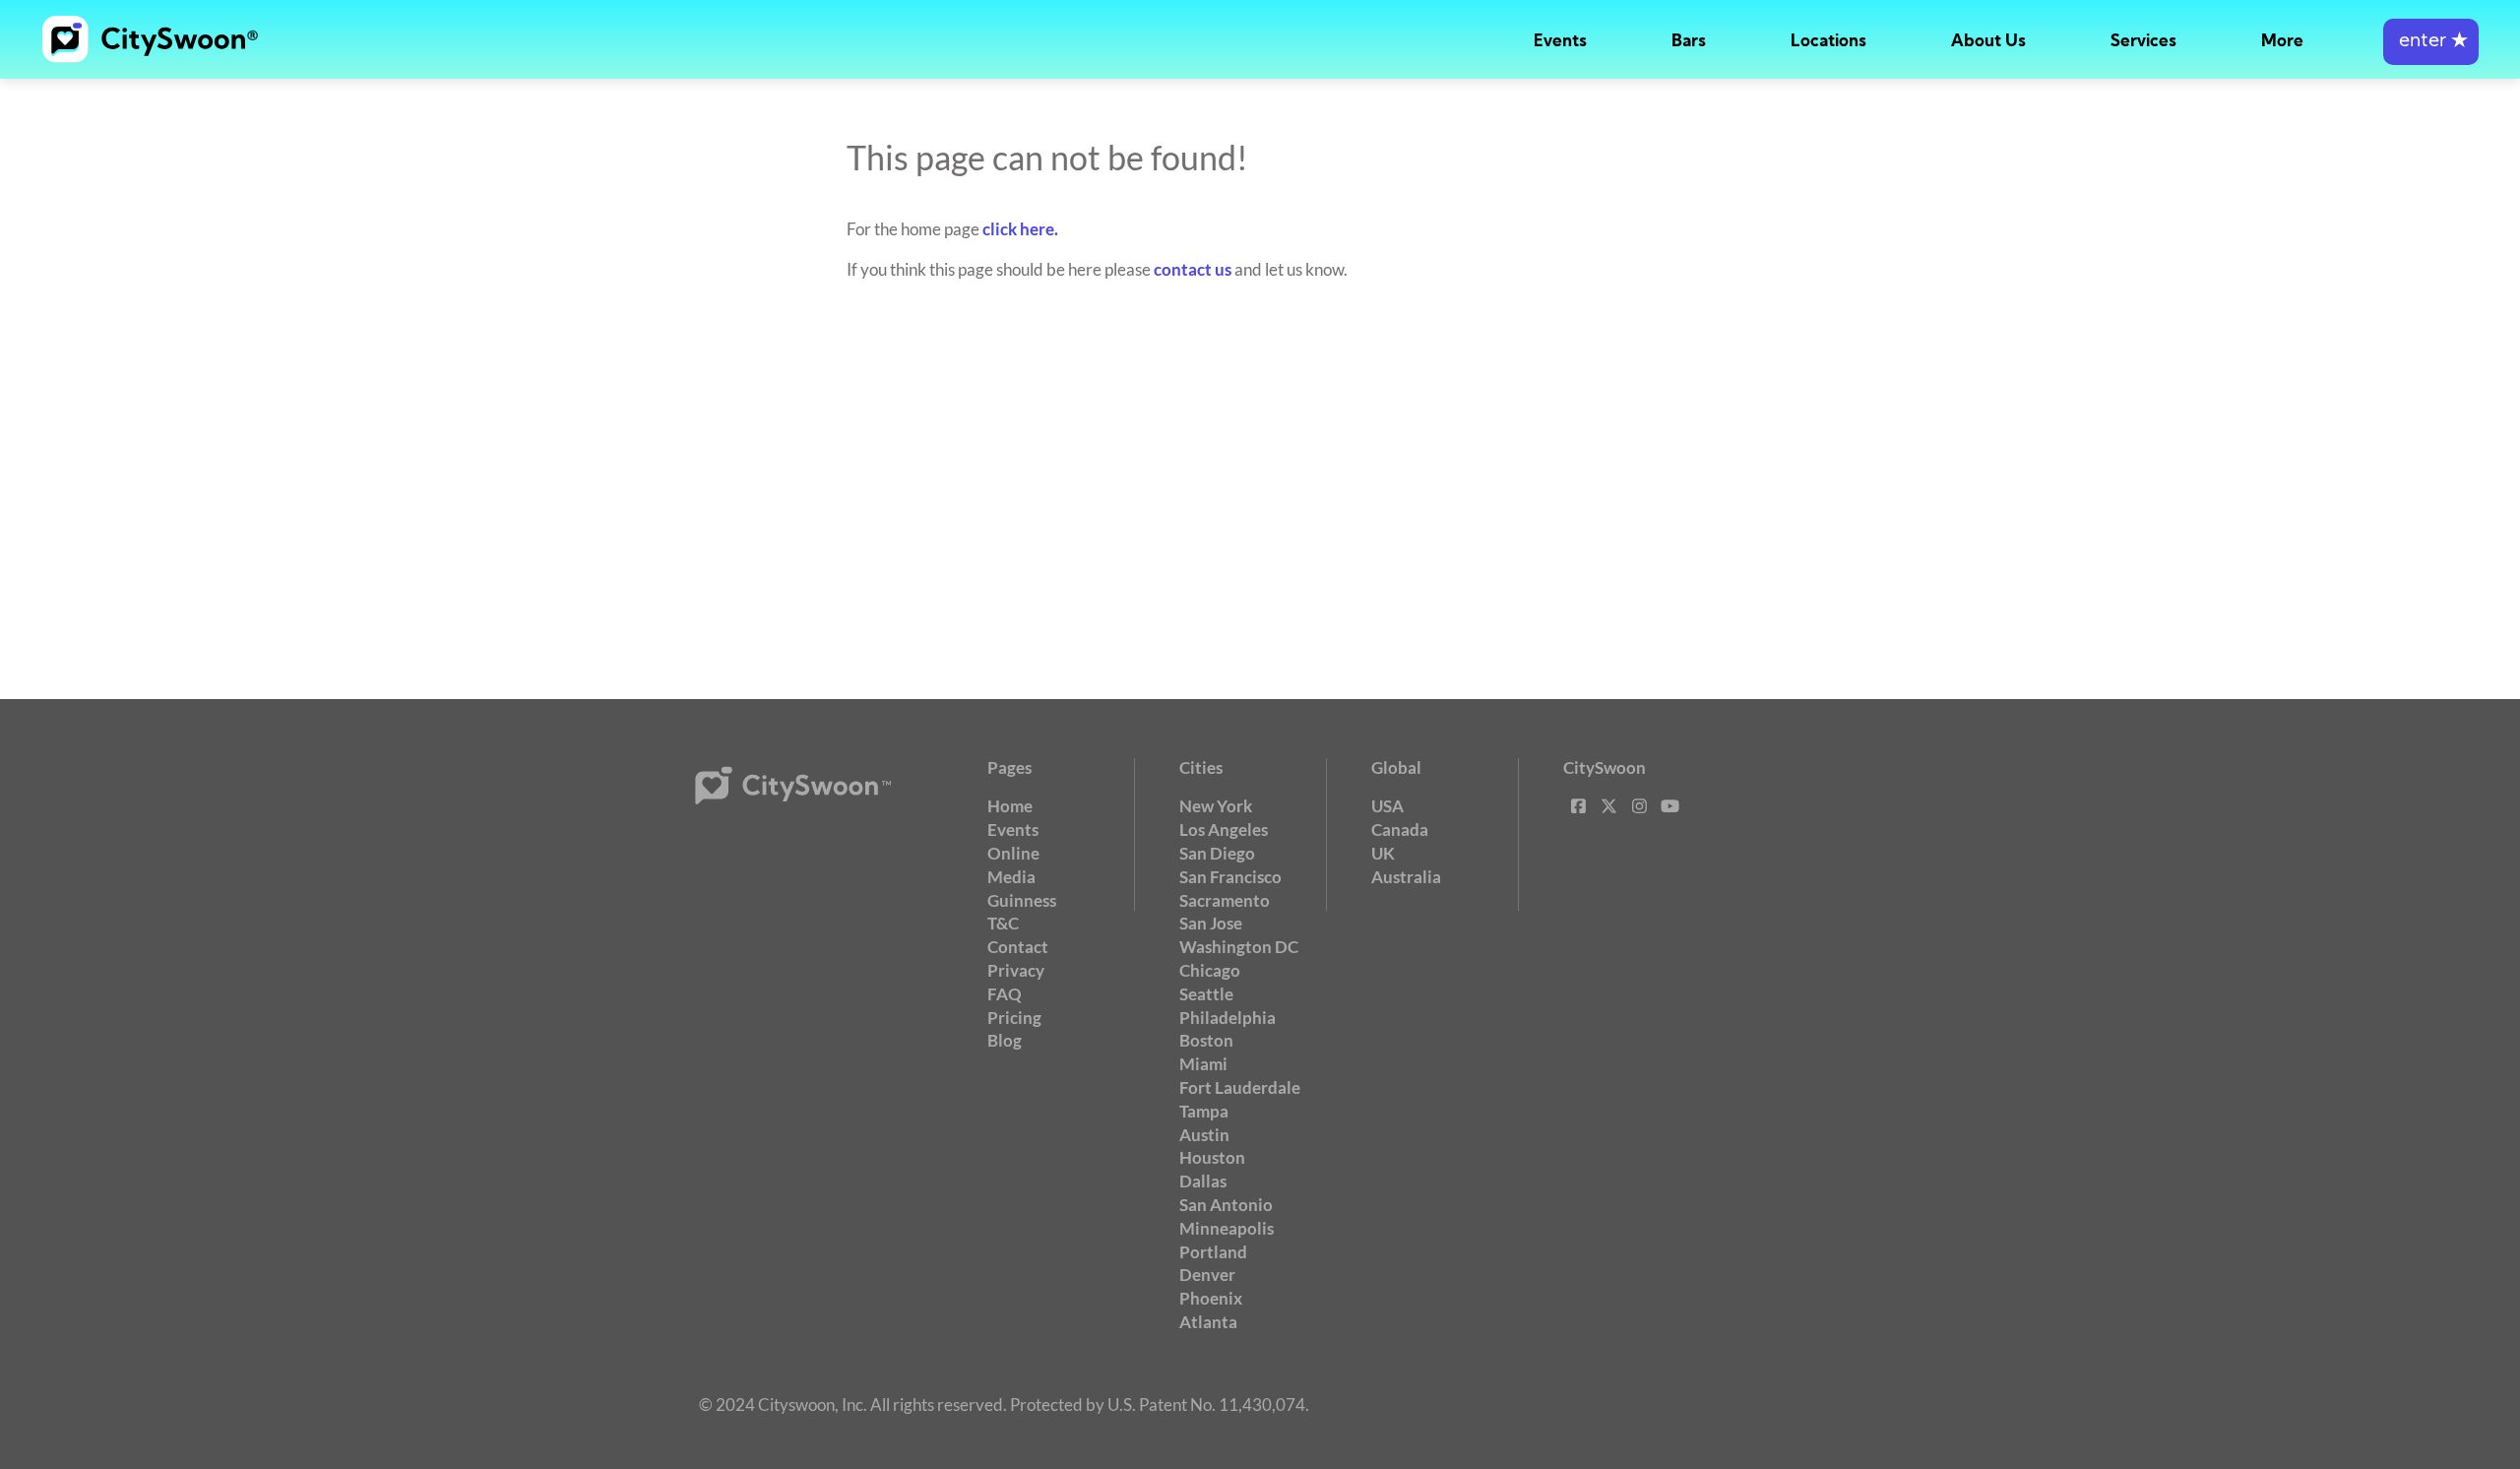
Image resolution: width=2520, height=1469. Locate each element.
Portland (1213, 1252)
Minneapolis (1227, 1228)
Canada (1400, 830)
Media (1011, 877)
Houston (1212, 1157)
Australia (1406, 877)
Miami (1203, 1064)
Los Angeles (1224, 830)
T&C (1003, 923)
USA (1387, 806)
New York (1216, 806)
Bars (1689, 42)
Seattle (1206, 994)
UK (1383, 853)
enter (2431, 42)
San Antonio (1226, 1205)
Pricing (1014, 1018)
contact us (1193, 269)
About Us (1988, 42)
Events (1560, 42)
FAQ (1005, 994)
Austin (1204, 1135)
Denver (1207, 1275)
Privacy (1016, 970)
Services (2143, 42)
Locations (1828, 42)
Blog (1005, 1040)
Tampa (1204, 1111)
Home (1010, 806)
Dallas (1203, 1181)
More (2282, 42)
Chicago (1210, 970)
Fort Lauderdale (1240, 1087)
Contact (1018, 947)
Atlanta (1208, 1322)
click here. (1020, 229)
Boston (1206, 1040)
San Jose (1211, 923)
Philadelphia (1228, 1018)
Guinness (1022, 900)
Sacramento (1225, 900)
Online (1013, 853)
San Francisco (1230, 877)
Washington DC (1239, 947)
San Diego (1217, 853)
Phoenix (1211, 1298)
